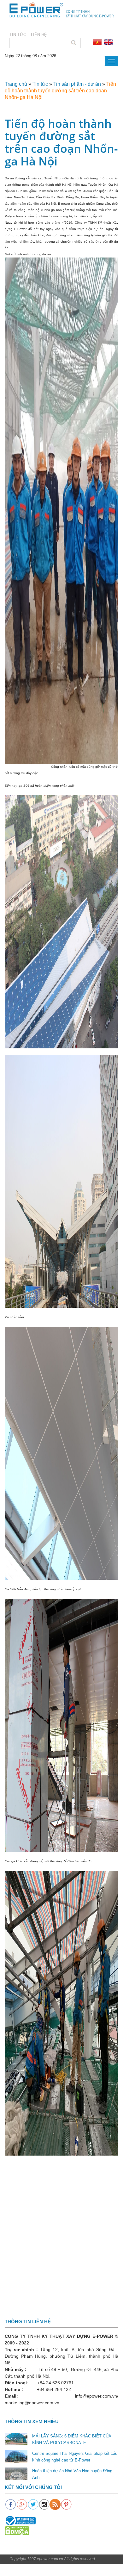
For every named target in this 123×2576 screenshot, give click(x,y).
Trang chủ (16, 84)
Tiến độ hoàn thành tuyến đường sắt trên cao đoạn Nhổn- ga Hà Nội (60, 91)
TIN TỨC (18, 35)
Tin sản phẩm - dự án (77, 84)
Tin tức (40, 84)
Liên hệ (39, 35)
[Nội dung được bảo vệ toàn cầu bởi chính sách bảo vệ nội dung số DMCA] (17, 2530)
